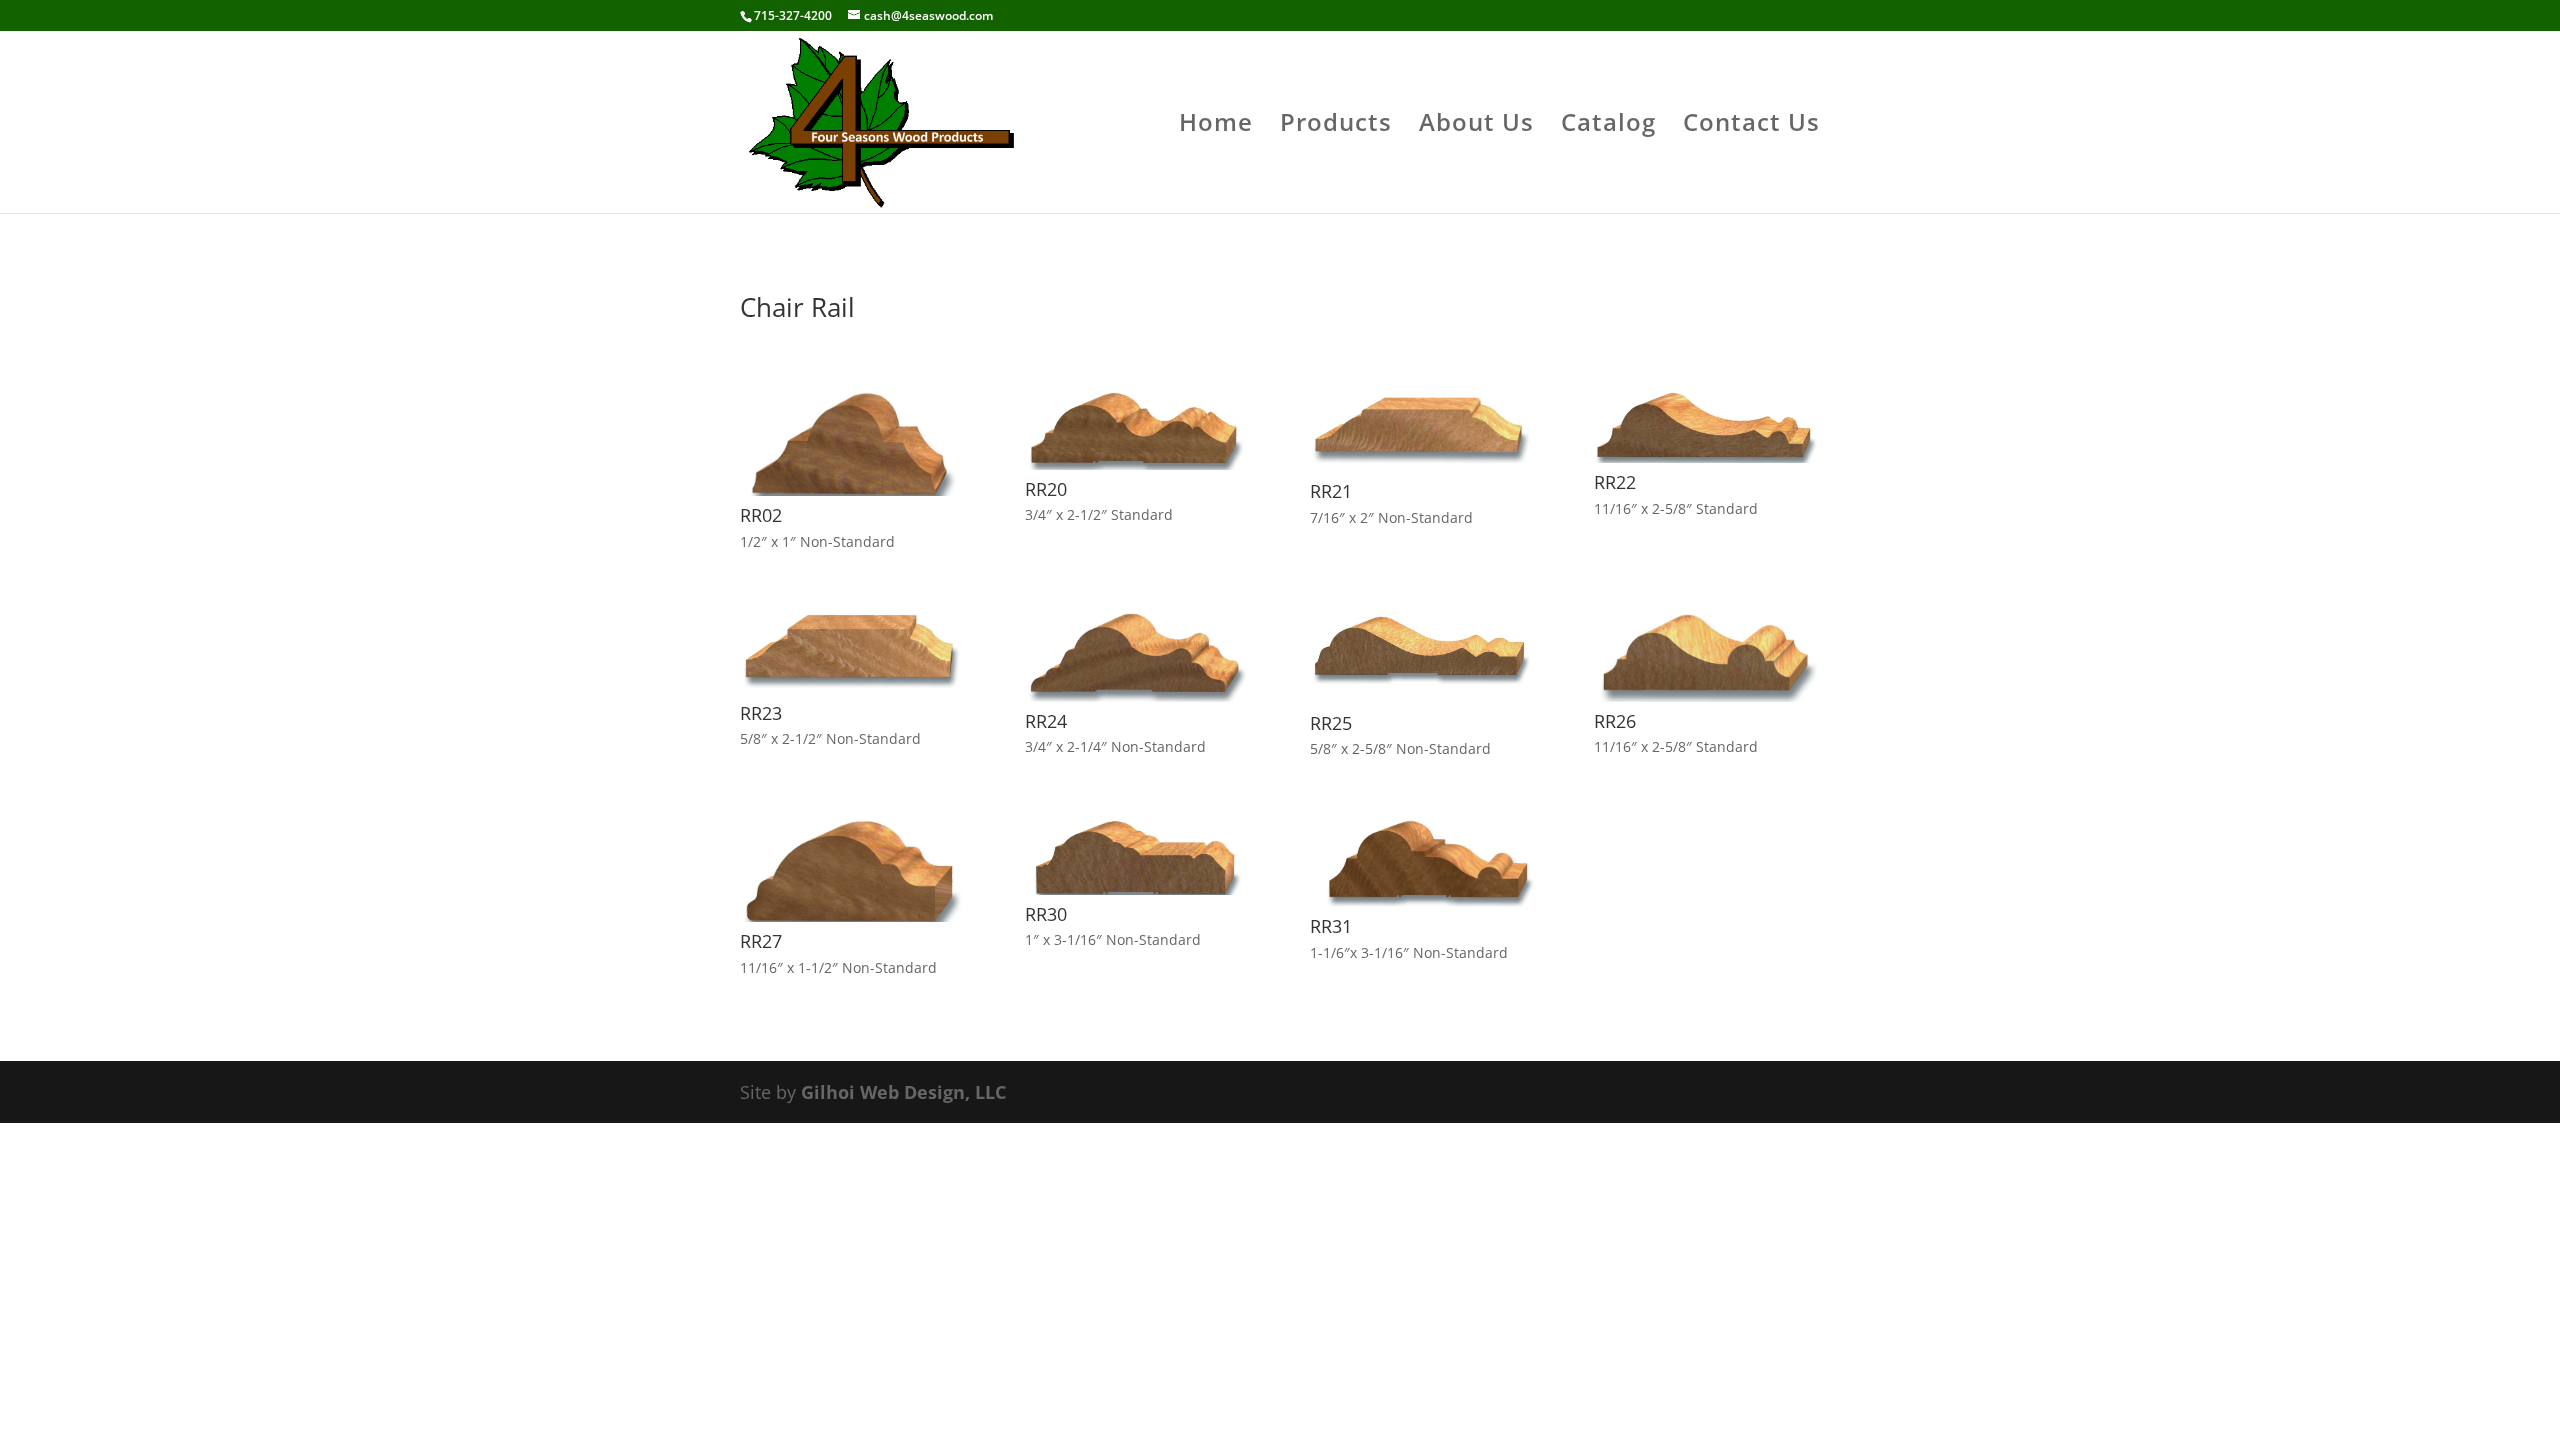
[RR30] (1137, 888)
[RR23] (852, 687)
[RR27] (852, 915)
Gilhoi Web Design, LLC (903, 1092)
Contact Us (1751, 126)
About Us (1476, 126)
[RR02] (852, 489)
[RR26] (1706, 695)
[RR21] (1422, 465)
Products (1336, 126)
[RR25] (1422, 697)
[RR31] (1422, 900)
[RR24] (1137, 695)
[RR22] (1706, 456)
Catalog (1608, 126)
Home (1216, 126)
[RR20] (1137, 463)
